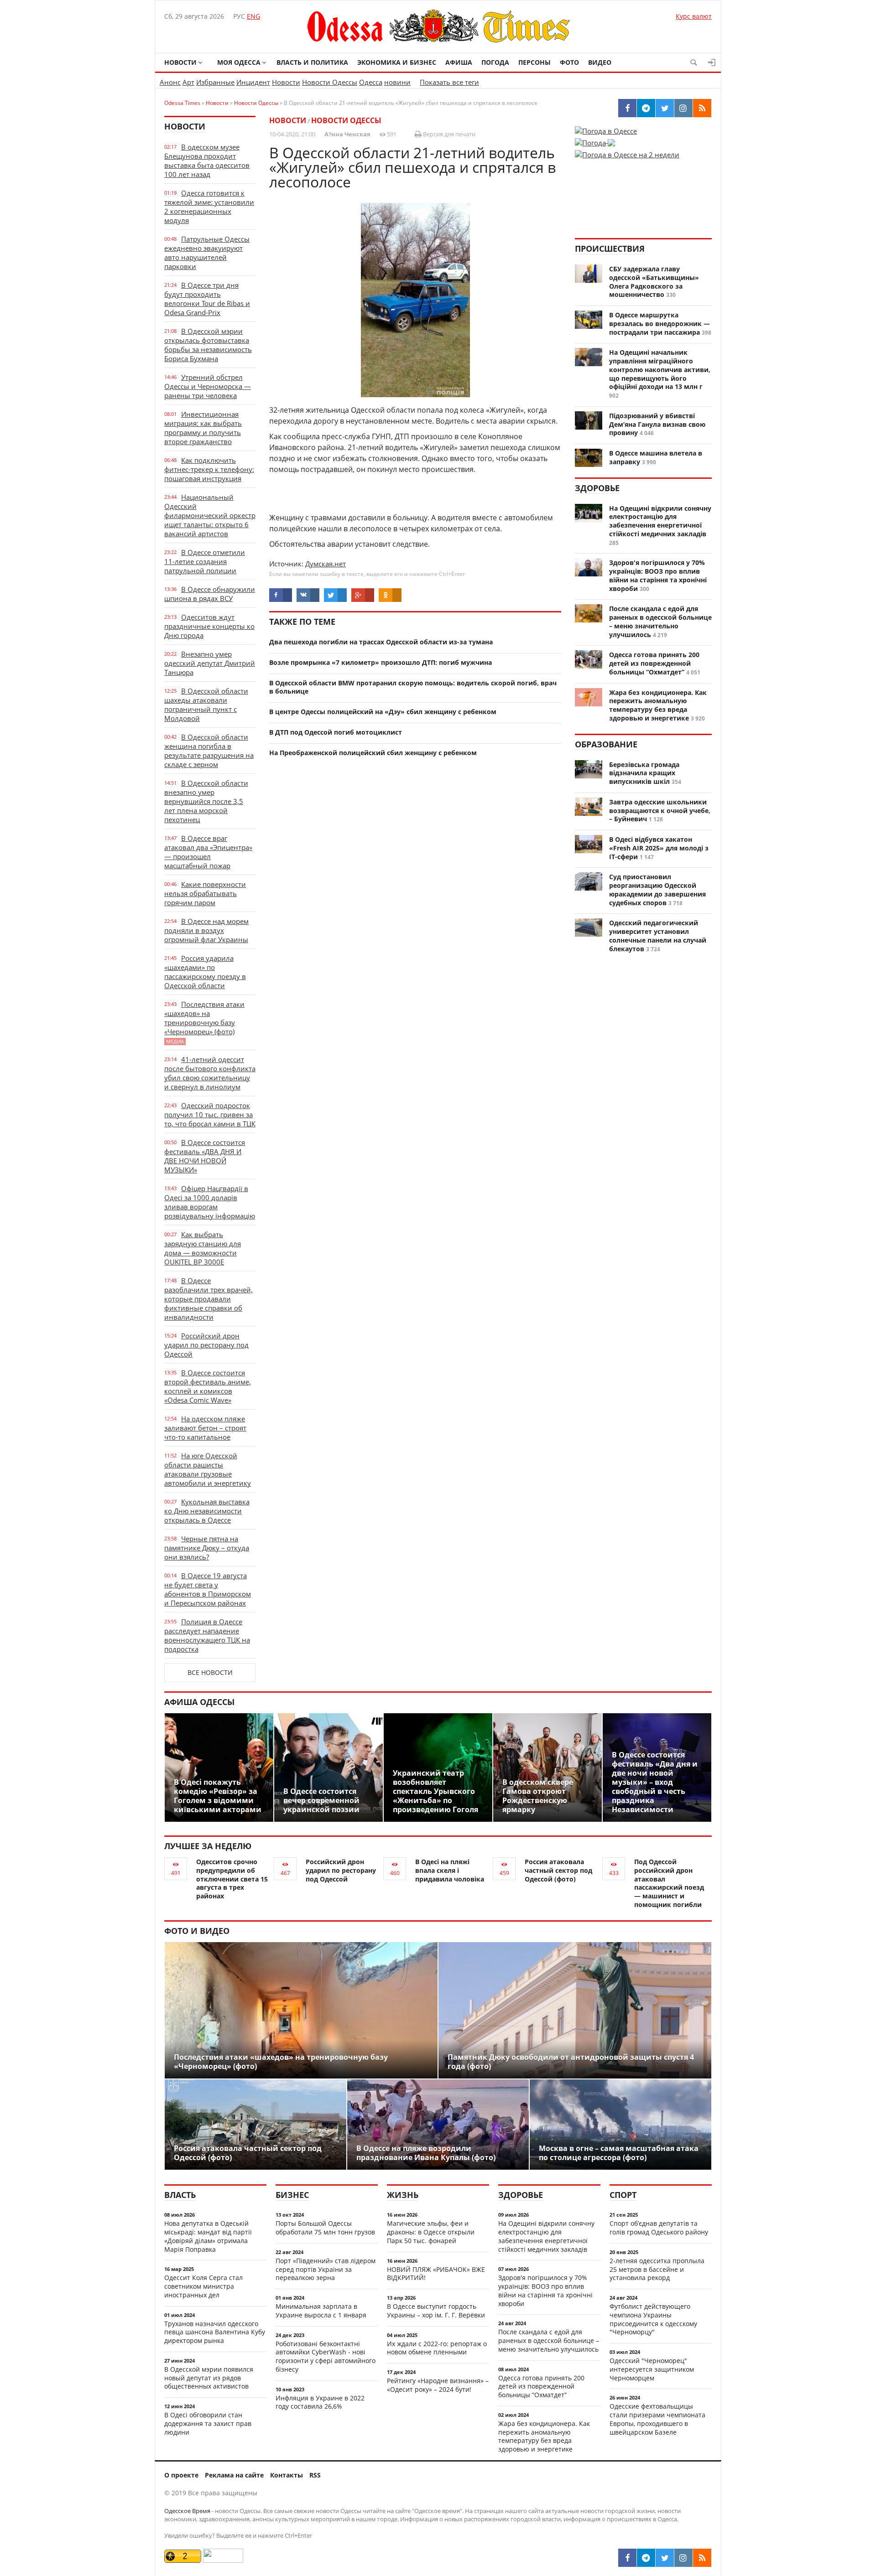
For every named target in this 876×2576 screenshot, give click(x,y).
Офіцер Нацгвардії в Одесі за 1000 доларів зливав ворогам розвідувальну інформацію (210, 1202)
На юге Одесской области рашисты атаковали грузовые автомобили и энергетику (208, 1469)
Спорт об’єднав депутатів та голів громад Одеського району (659, 2228)
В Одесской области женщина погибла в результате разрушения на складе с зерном (209, 751)
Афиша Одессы (199, 1702)
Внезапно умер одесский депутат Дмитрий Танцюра (210, 663)
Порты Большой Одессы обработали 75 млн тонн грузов (325, 2228)
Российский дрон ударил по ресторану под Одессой (206, 1345)
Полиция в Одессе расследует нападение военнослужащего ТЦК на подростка (207, 1635)
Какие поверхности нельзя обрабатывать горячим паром (205, 893)
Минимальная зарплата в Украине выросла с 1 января (321, 2311)
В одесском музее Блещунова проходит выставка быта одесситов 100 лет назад (207, 161)
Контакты (287, 2475)
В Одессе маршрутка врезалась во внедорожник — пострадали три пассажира (660, 324)
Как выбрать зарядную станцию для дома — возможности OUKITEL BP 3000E (203, 1248)
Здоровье (597, 488)
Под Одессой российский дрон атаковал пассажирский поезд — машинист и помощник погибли (669, 1883)
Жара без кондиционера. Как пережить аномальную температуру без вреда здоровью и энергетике (658, 705)
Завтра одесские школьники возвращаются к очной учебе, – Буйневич (660, 811)
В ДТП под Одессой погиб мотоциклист (336, 732)
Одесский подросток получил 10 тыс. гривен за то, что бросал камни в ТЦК (210, 1114)
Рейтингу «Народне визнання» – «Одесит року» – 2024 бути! (438, 2385)
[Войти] (712, 62)
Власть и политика (312, 62)
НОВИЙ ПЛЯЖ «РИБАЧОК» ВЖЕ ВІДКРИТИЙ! (436, 2274)
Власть (180, 2195)
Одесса (371, 82)
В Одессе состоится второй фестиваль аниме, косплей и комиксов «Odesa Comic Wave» (208, 1386)
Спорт (623, 2195)
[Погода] (595, 140)
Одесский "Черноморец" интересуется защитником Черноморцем (652, 2369)
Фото (569, 62)
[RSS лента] (702, 2558)
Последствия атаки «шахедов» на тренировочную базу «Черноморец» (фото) (204, 1022)
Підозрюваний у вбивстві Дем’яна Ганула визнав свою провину (657, 424)
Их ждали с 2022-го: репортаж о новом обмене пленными (437, 2348)
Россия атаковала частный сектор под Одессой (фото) (558, 1870)
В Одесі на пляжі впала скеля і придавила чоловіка (450, 1870)
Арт (188, 82)
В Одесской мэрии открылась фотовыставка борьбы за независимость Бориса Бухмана (208, 345)
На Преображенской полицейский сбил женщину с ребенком (373, 753)
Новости (180, 62)
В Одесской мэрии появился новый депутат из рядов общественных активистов (209, 2378)
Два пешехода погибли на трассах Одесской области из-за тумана (381, 642)
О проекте (181, 2475)
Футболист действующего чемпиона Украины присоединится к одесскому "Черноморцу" (653, 2319)
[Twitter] (665, 2558)
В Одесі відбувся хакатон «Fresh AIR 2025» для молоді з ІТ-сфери (659, 848)
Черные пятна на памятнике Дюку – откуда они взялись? (207, 1548)
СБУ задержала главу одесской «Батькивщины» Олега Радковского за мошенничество (654, 282)
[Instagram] (683, 2558)
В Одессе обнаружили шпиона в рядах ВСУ (210, 594)
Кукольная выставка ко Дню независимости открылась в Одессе (207, 1511)
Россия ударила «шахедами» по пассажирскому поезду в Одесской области (205, 972)
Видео (600, 62)
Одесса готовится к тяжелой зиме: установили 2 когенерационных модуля (209, 207)
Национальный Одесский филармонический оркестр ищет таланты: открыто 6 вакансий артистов (210, 515)
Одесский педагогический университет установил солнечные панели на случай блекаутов (658, 936)
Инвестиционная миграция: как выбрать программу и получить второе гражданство (203, 428)
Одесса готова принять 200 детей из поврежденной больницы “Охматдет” (654, 663)
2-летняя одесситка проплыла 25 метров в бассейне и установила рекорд (657, 2269)
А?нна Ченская (347, 134)
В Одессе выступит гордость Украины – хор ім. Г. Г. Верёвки (436, 2311)
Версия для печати (448, 134)
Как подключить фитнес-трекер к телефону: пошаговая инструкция (209, 469)
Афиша (459, 62)
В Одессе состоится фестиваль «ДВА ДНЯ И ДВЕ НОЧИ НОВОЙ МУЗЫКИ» (205, 1156)
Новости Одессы (330, 82)
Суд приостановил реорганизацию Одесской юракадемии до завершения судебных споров (657, 889)
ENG (253, 16)
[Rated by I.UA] (223, 2560)
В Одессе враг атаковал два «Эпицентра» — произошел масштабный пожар (208, 852)
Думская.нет (326, 564)
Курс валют (694, 16)
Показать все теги (449, 82)
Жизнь (403, 2195)
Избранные (215, 82)
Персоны (534, 62)
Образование (606, 744)
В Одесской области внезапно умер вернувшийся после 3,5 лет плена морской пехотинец (206, 801)
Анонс (170, 82)
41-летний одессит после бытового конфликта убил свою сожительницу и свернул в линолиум (210, 1073)
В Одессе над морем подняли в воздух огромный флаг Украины (206, 930)
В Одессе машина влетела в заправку (656, 457)
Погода (495, 62)
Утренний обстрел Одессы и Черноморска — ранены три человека (208, 386)
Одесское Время (187, 2511)
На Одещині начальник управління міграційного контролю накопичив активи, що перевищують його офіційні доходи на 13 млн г (660, 369)
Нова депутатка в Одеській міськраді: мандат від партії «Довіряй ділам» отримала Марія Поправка (208, 2236)
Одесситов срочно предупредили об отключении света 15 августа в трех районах (232, 1879)
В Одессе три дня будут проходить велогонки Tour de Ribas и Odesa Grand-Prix (207, 299)
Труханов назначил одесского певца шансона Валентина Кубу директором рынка (215, 2332)
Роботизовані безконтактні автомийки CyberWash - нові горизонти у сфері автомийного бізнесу (326, 2356)
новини (397, 82)
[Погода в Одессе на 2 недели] (627, 152)
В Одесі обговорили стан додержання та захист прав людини (208, 2423)
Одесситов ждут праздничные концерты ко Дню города (209, 626)
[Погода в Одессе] (606, 131)
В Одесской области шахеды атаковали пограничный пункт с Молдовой (206, 705)
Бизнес (292, 2195)
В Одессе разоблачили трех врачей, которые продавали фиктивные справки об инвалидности (209, 1299)
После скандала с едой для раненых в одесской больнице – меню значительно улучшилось (660, 621)
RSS (315, 2475)
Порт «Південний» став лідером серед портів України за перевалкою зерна (326, 2269)
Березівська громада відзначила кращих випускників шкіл (644, 773)
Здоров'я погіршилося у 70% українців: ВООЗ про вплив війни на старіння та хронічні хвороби (658, 575)
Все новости (210, 1672)
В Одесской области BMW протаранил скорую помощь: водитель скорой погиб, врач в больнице (413, 687)
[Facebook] (627, 2558)
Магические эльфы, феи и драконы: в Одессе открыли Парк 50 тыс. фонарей (431, 2232)
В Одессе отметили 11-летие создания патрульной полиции (205, 561)
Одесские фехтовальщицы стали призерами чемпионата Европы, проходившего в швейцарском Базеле (657, 2419)
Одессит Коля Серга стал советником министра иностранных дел (203, 2286)
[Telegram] (646, 2558)
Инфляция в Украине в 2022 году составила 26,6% (320, 2402)
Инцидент (253, 82)
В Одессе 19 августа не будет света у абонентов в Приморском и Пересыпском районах (208, 1589)
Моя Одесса (239, 62)
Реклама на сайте (234, 2475)
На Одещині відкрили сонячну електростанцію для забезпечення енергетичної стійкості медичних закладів (660, 521)
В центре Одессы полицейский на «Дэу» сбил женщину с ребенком (383, 712)
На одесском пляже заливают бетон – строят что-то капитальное (205, 1428)
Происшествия (610, 249)
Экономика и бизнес (397, 62)
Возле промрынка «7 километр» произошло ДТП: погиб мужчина (381, 662)
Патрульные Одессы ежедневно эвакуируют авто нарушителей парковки (207, 253)
